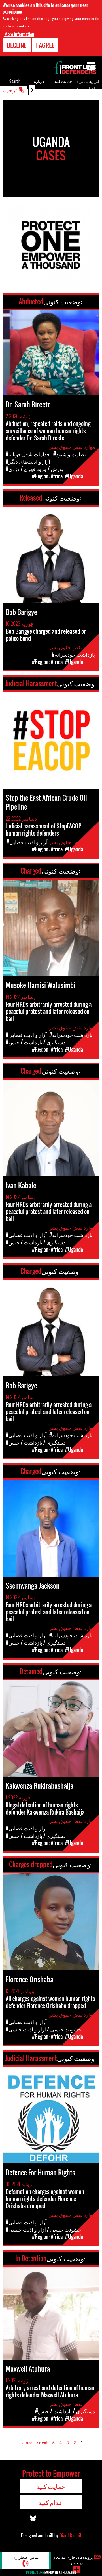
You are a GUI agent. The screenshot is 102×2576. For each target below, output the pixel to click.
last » (27, 2443)
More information (19, 34)
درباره (39, 81)
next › (42, 2443)
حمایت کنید (63, 81)
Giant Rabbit (70, 2535)
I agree (45, 45)
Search (15, 81)
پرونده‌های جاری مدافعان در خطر (77, 2560)
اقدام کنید (51, 2502)
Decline (17, 45)
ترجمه (10, 90)
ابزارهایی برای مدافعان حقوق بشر (87, 88)
